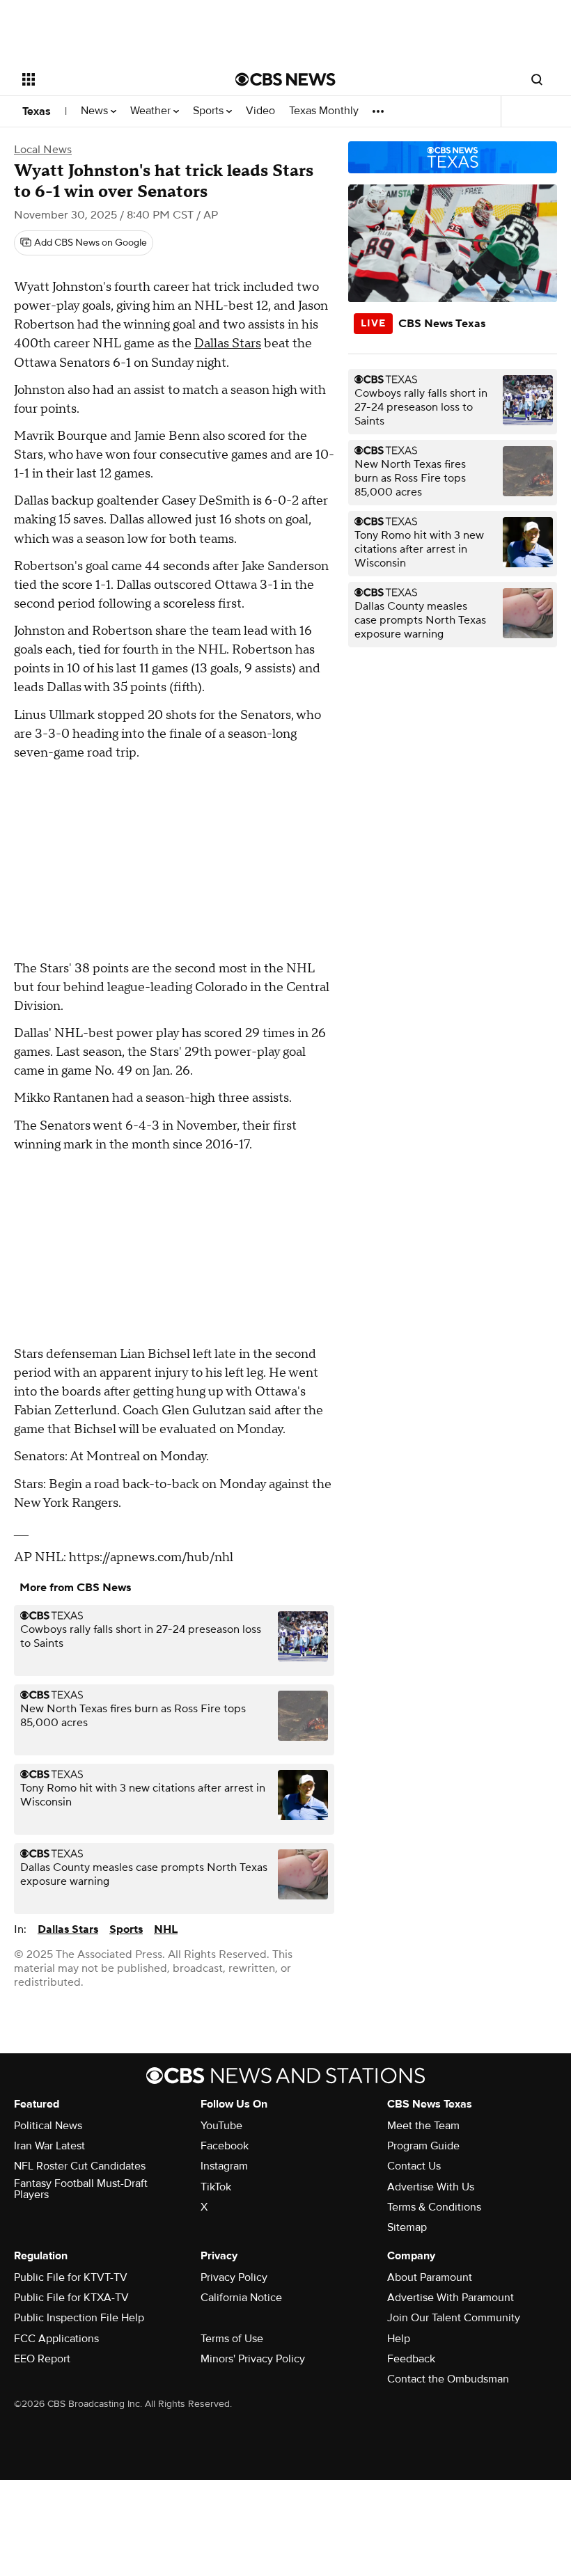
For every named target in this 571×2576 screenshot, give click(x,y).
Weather (152, 111)
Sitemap (407, 2227)
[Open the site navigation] (110, 79)
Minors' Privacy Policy (253, 2359)
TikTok (216, 2187)
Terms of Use (232, 2339)
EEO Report (42, 2359)
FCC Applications (56, 2339)
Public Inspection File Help (79, 2318)
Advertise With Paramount (451, 2298)
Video (260, 111)
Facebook (225, 2146)
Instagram (224, 2166)
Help (399, 2339)
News (96, 111)
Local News (43, 150)
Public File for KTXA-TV (71, 2298)
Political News (48, 2126)
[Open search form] (537, 79)
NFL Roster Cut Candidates (80, 2166)
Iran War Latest (49, 2146)
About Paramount (430, 2277)
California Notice (241, 2298)
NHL (166, 1929)
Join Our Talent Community (454, 2318)
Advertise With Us (431, 2187)
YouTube (221, 2126)
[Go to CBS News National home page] (285, 79)
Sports (210, 111)
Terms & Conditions (434, 2207)
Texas (37, 111)
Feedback (411, 2359)
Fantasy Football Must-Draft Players (81, 2189)
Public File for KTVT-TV (71, 2277)
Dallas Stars (228, 343)
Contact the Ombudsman (448, 2379)
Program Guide (423, 2146)
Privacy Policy (234, 2277)
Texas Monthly (324, 111)
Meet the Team (423, 2126)
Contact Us (414, 2166)
